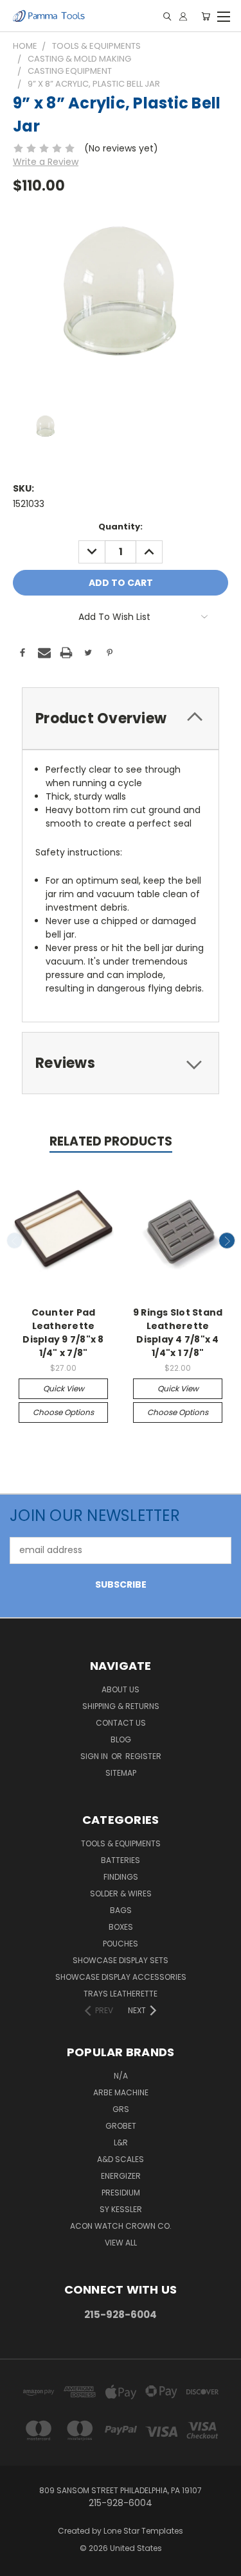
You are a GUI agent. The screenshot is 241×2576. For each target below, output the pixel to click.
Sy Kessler (121, 2209)
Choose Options (63, 1412)
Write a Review (46, 162)
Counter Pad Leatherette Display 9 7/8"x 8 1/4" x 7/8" (63, 1333)
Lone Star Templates (143, 2531)
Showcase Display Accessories (121, 1977)
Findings (121, 1877)
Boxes (121, 1927)
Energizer (121, 2176)
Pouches (121, 1944)
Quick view (64, 1388)
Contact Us (121, 1723)
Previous (15, 1241)
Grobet (121, 2126)
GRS (121, 2109)
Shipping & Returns (121, 1706)
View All (121, 2243)
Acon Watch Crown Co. (121, 2226)
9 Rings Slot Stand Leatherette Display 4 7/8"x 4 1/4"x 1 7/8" (178, 1333)
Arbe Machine (121, 2092)
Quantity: (121, 527)
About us (121, 1689)
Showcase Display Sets (121, 1960)
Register (143, 1756)
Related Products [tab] (111, 1141)
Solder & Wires (121, 1893)
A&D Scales (121, 2159)
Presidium (121, 2193)
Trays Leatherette (121, 1994)
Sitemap (121, 1773)
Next (227, 1241)
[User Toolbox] (183, 16)
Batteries (121, 1860)
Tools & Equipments (121, 1843)
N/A (121, 2076)
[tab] (121, 718)
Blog (121, 1739)
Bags (121, 1910)
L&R (121, 2142)
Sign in (95, 1756)
